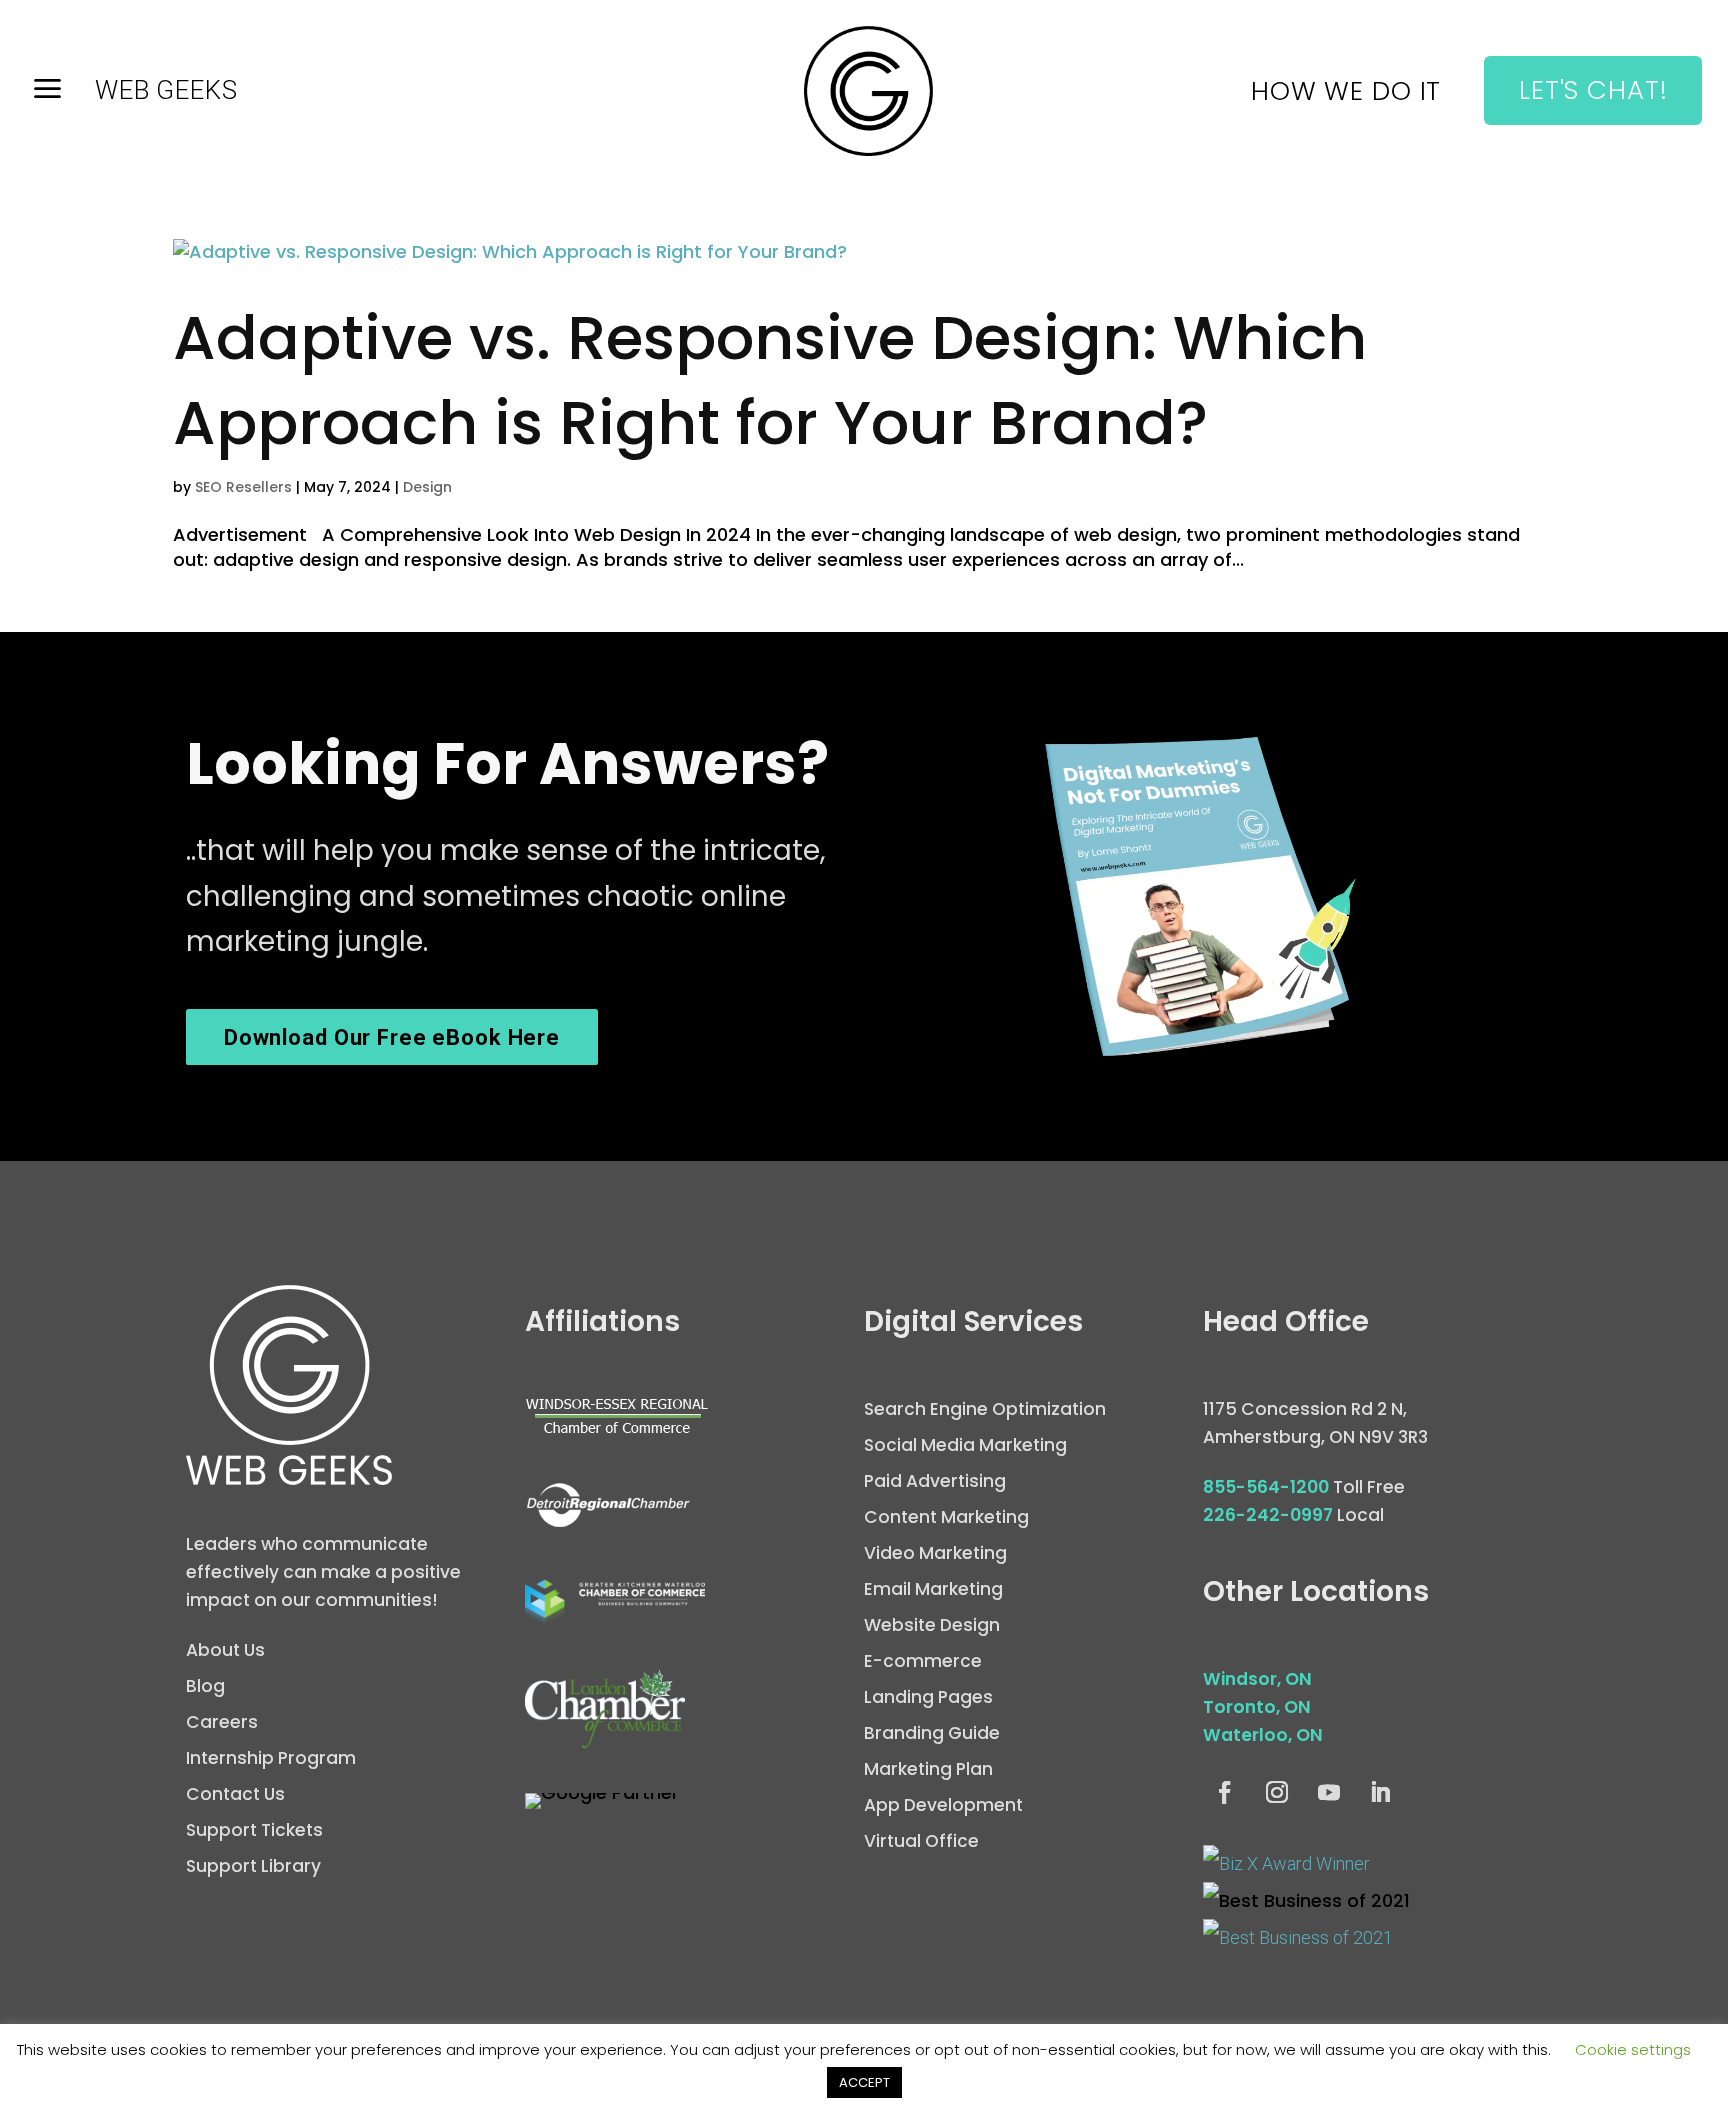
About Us (225, 1650)
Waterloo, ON (1263, 1735)
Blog (205, 1686)
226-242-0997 (1268, 1515)
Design (427, 487)
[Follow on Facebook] (1225, 1793)
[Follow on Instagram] (1277, 1793)
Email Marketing (933, 1589)
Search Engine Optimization (985, 1409)
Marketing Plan (928, 1769)
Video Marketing (935, 1553)
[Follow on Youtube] (1329, 1793)
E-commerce (923, 1661)
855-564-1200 (1266, 1487)
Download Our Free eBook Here (392, 1037)
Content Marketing (946, 1517)
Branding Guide (932, 1733)
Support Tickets (254, 1830)
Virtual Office (921, 1841)
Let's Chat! (1593, 90)
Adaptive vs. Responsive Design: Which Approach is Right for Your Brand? (770, 380)
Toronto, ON (1257, 1707)
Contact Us (235, 1794)
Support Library (253, 1866)
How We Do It (1346, 95)
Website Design (932, 1625)
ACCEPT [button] (864, 2082)
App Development (943, 1805)
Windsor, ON (1257, 1679)
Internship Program (271, 1758)
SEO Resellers (243, 487)
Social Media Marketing (965, 1445)
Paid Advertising (935, 1481)
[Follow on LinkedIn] (1381, 1793)
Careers (222, 1722)
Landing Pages (928, 1697)
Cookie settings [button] (1633, 2049)
